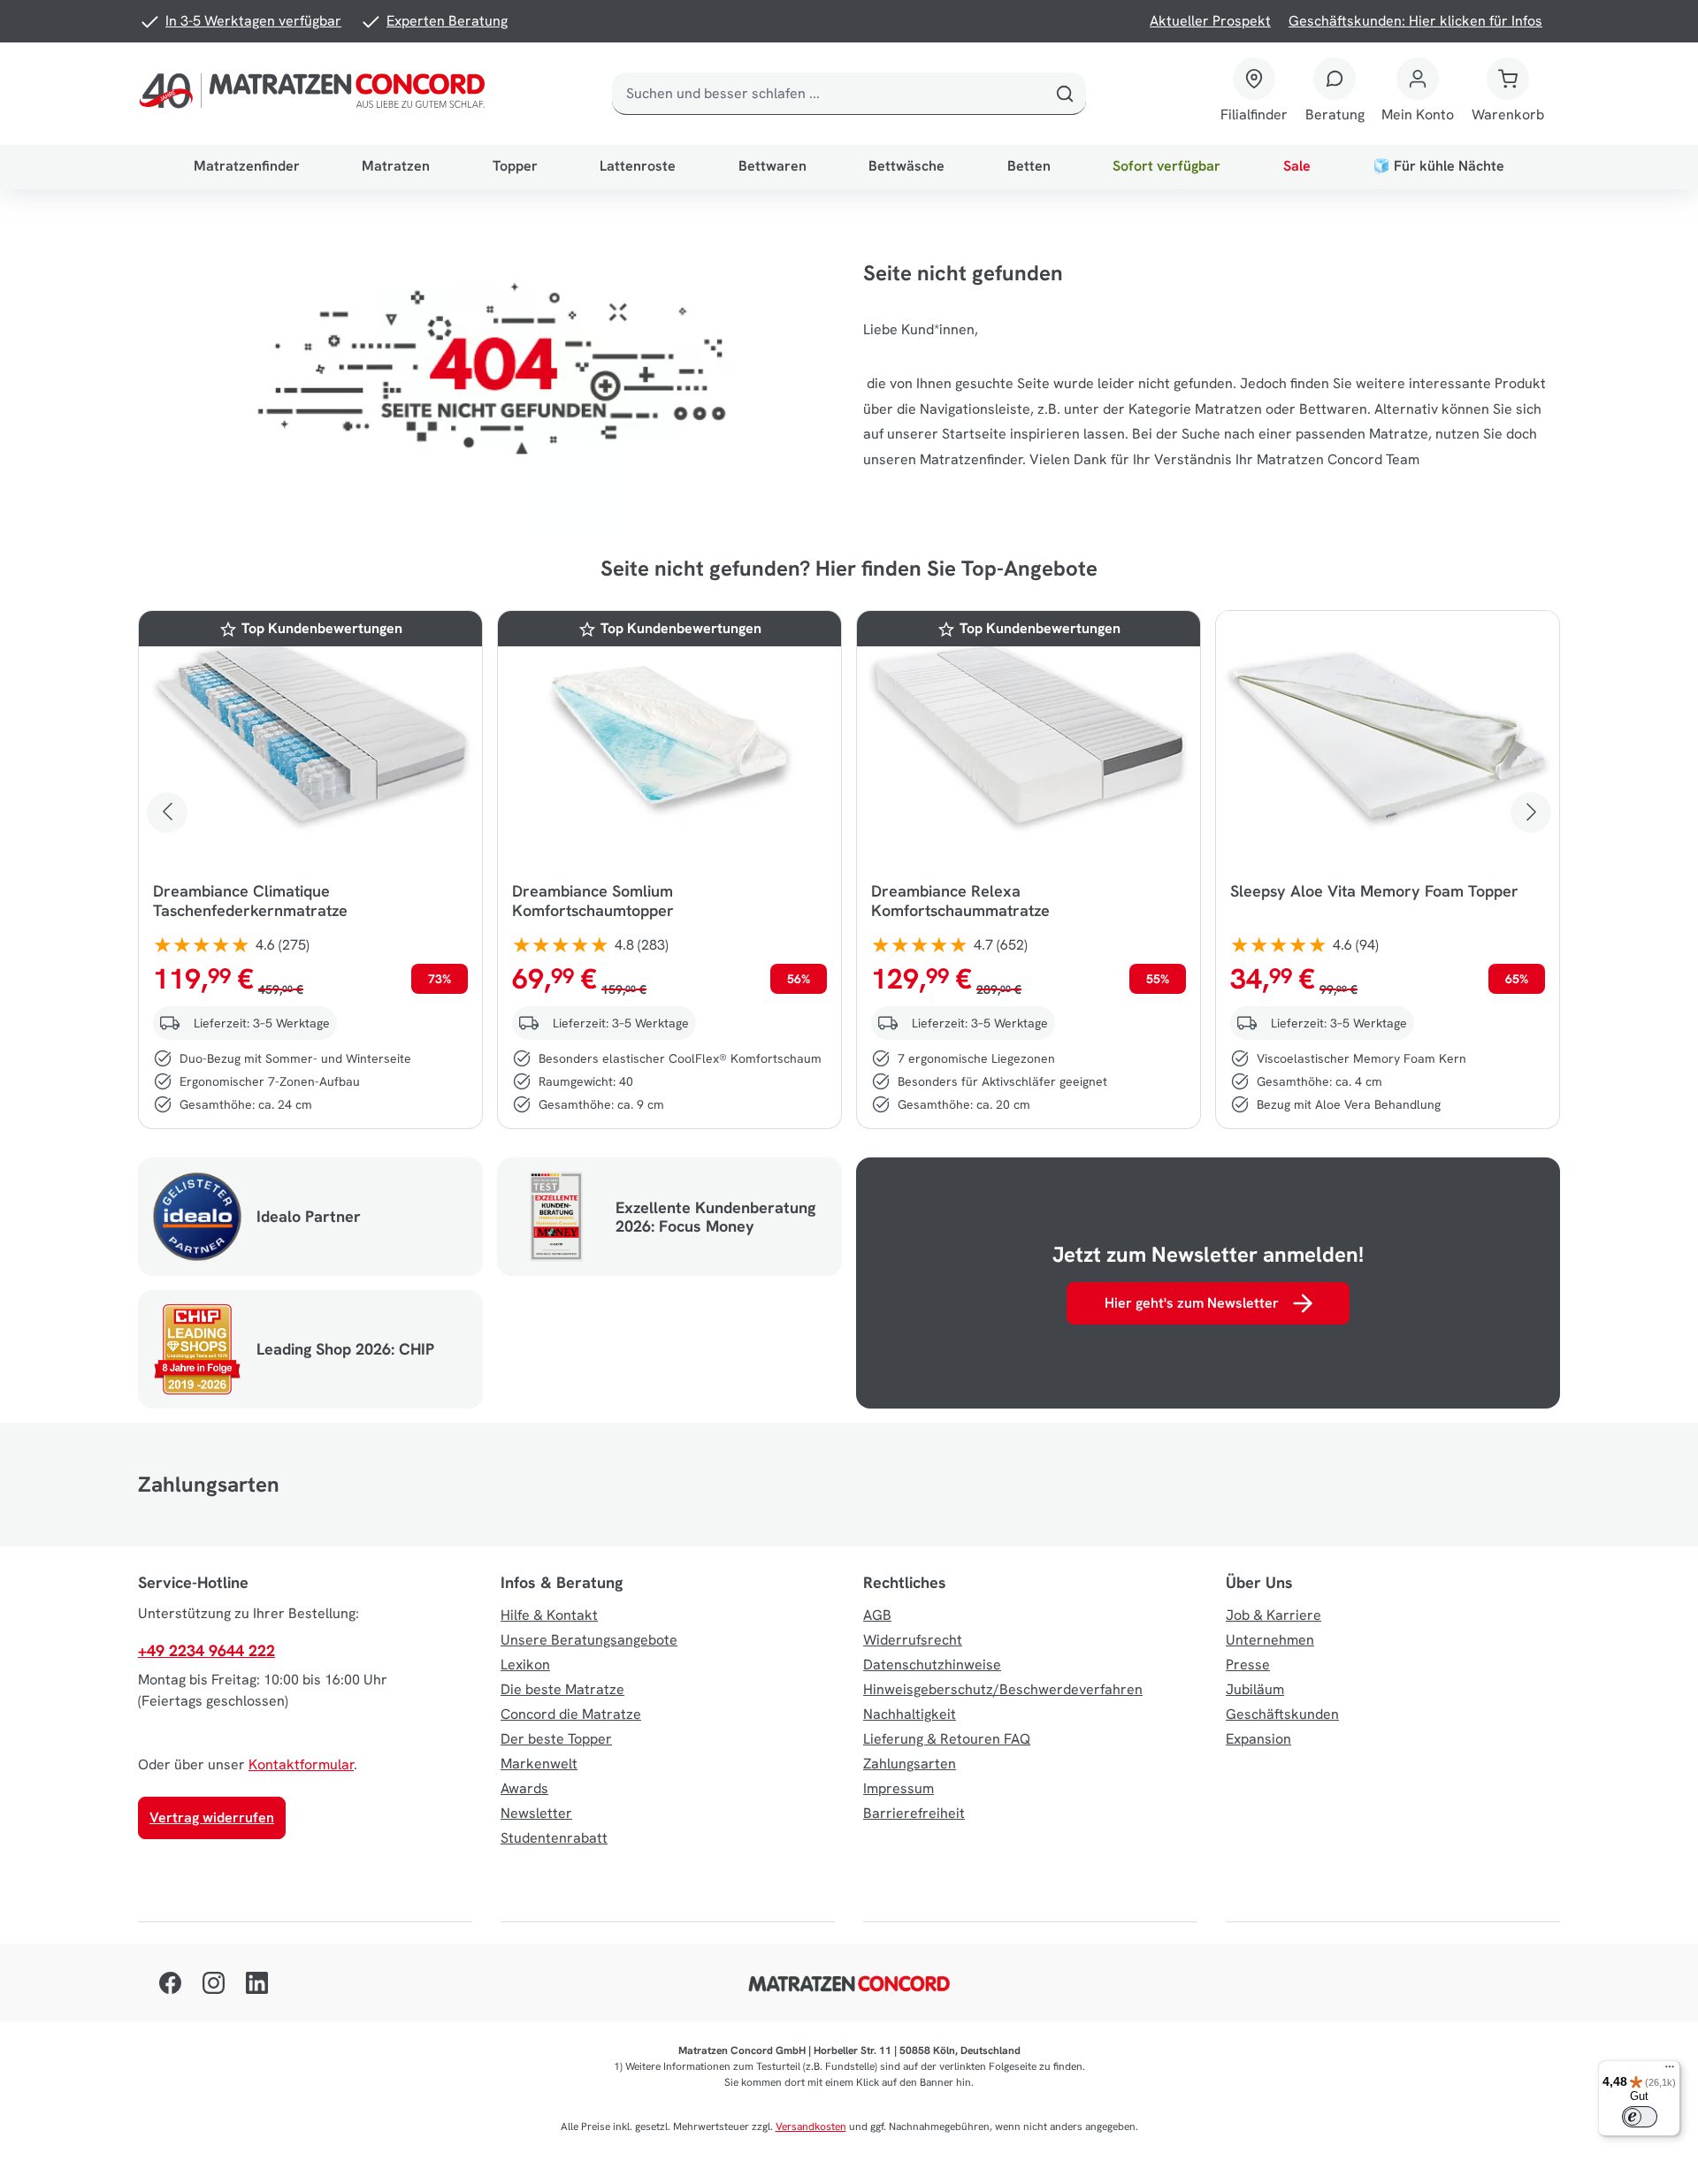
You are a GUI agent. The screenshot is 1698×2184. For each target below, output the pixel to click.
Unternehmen (1270, 1640)
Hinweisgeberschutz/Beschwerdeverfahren (1003, 1689)
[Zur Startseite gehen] (316, 94)
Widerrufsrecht (913, 1640)
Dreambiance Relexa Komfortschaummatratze (960, 901)
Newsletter (536, 1813)
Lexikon (525, 1665)
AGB (877, 1615)
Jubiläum (1255, 1689)
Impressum (899, 1788)
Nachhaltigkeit (910, 1714)
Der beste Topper (556, 1739)
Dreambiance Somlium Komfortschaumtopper (593, 901)
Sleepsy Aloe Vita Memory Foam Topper (1374, 891)
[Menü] (1670, 2071)
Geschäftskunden (1282, 1714)
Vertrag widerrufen (212, 1817)
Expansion (1258, 1739)
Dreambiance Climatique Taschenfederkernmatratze (250, 901)
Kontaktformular (301, 1764)
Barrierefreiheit (914, 1813)
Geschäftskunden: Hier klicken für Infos (1415, 21)
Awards (524, 1788)
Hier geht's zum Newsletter (1192, 1303)
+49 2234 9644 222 (207, 1650)
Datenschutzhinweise (932, 1665)
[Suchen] (1065, 94)
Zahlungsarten (910, 1764)
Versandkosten (811, 2127)
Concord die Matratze (571, 1714)
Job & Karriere (1273, 1615)
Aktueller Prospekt (1210, 21)
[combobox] (828, 94)
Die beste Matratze (562, 1689)
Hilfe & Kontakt (549, 1615)
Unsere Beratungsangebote (589, 1640)
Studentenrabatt (554, 1838)
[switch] (1640, 2117)
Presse (1248, 1665)
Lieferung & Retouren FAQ (947, 1739)
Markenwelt (539, 1764)
